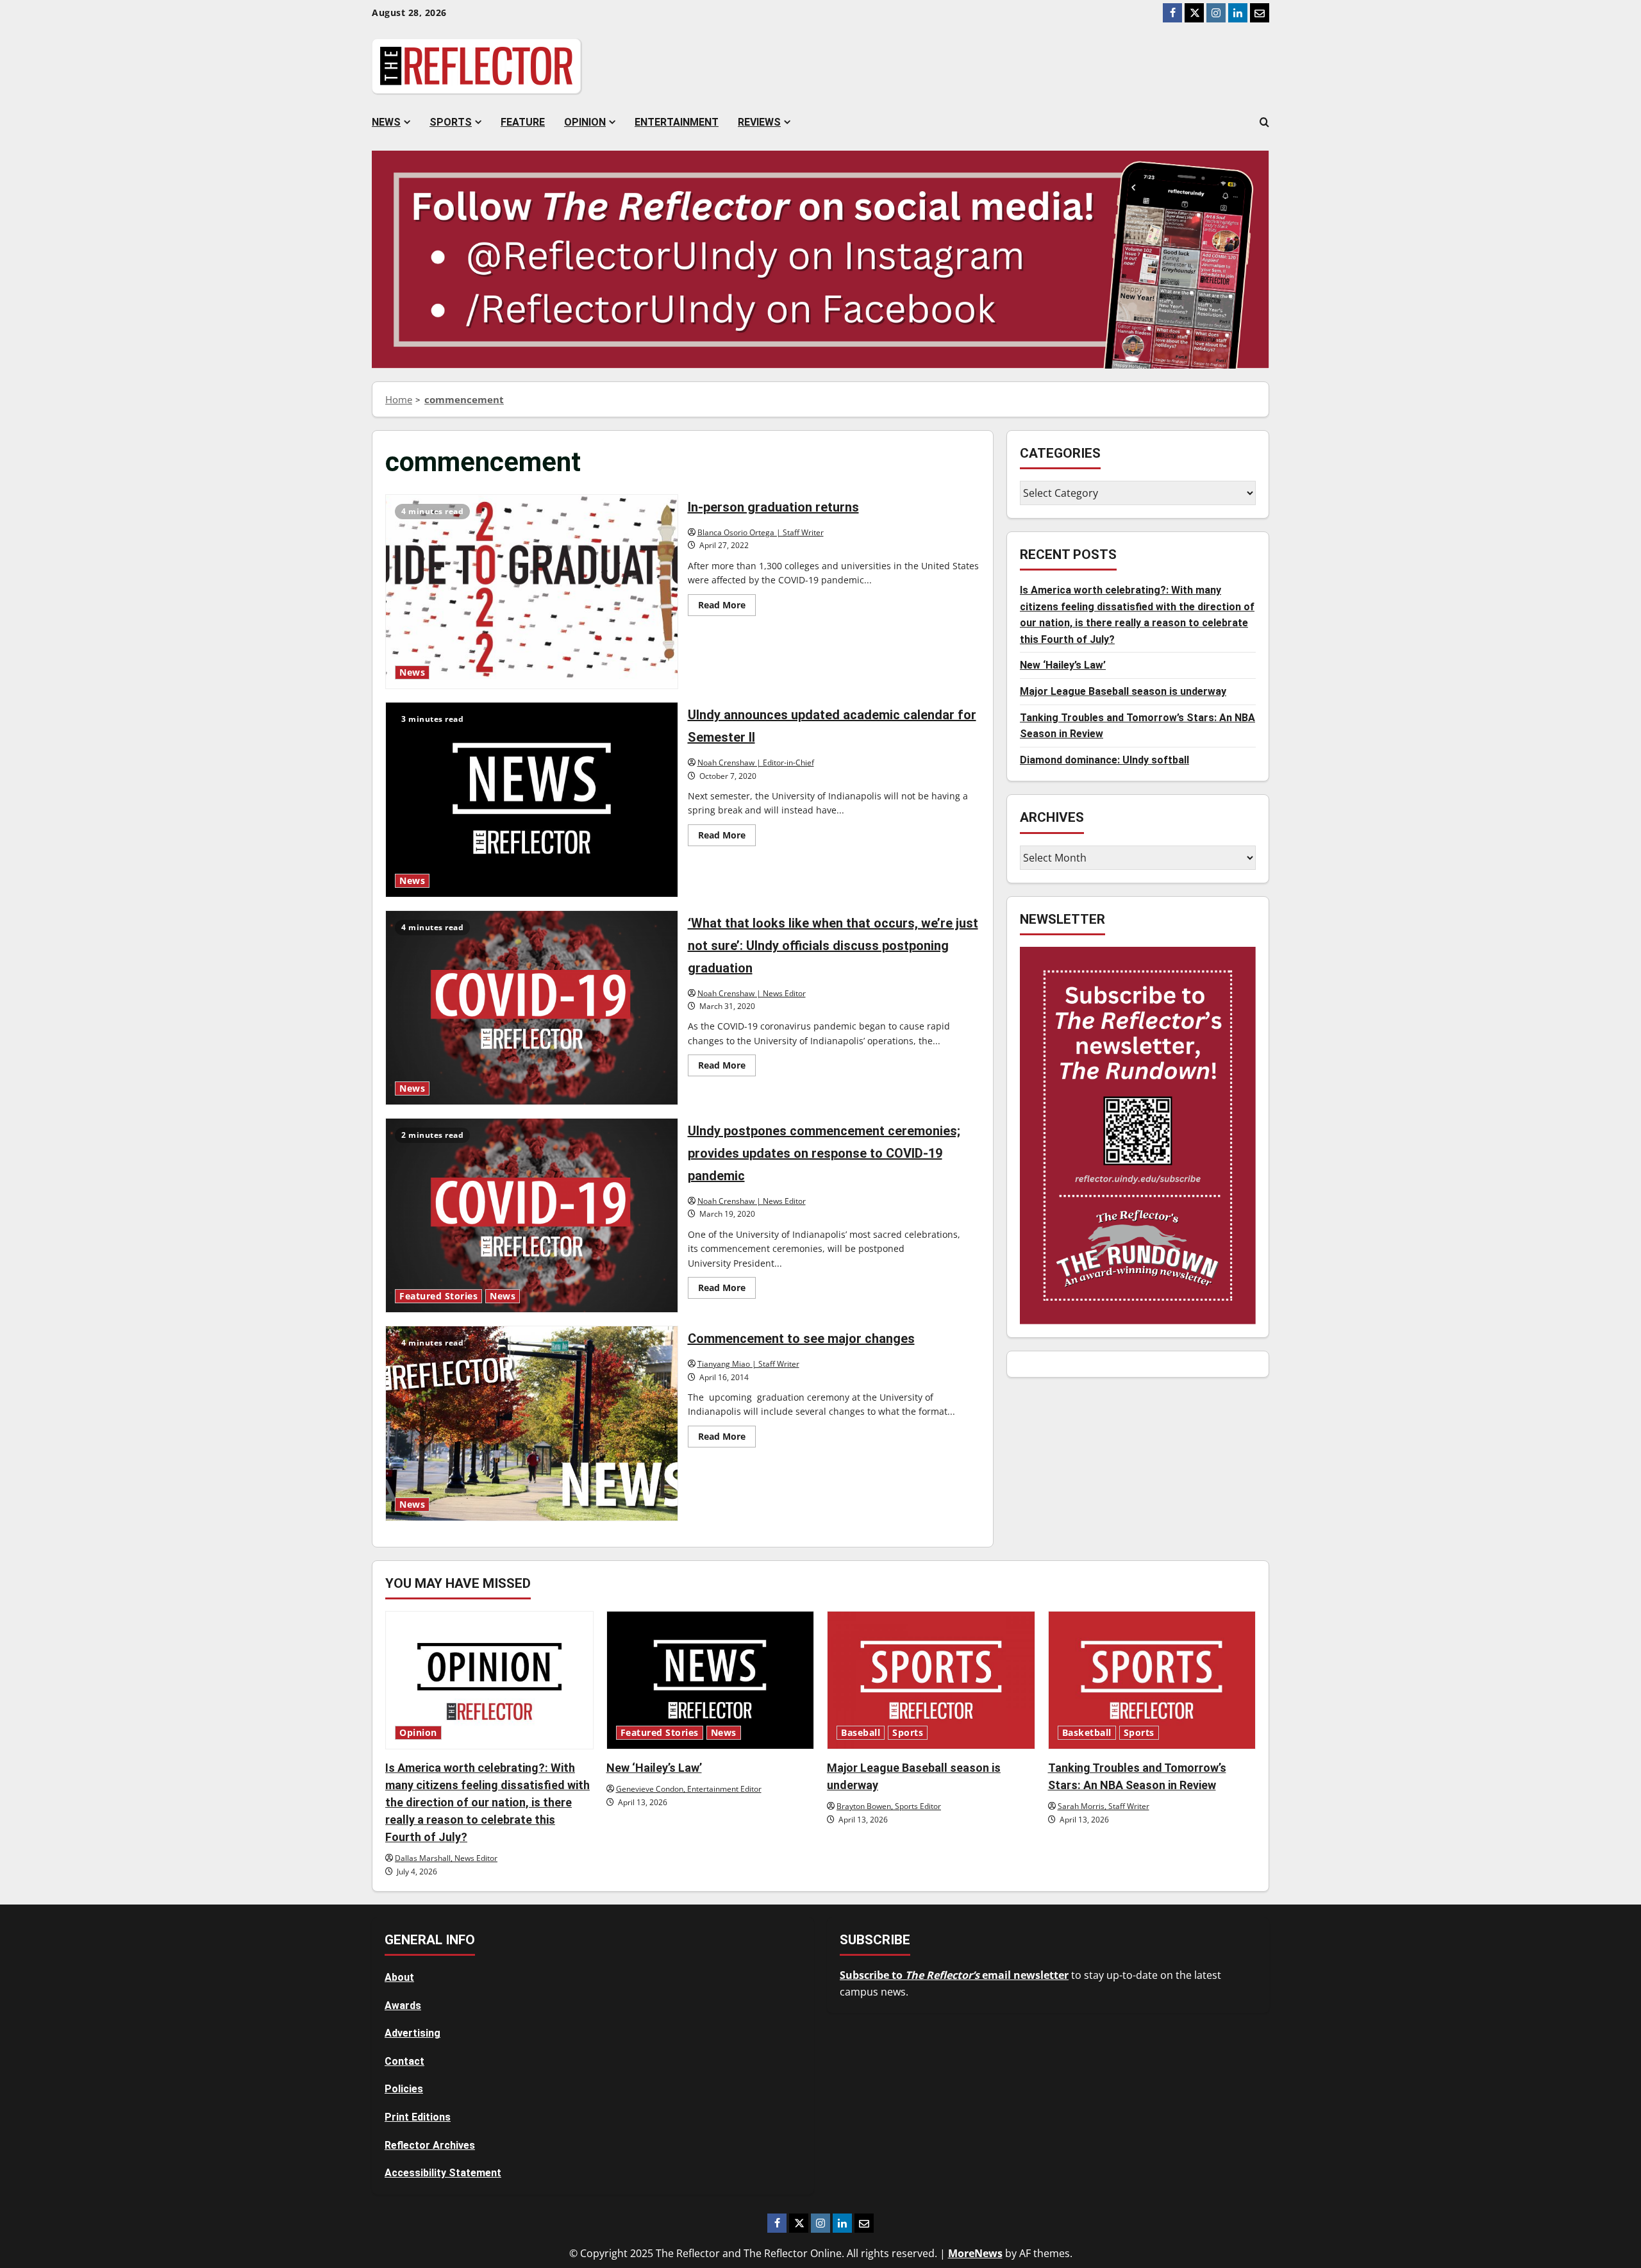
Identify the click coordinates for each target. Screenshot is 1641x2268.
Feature (523, 122)
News (386, 122)
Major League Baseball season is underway (1123, 692)
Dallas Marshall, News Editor (446, 1858)
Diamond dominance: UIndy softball (1104, 760)
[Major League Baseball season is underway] (931, 1680)
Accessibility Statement (443, 2173)
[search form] (1264, 122)
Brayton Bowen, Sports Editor (889, 1806)
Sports (451, 122)
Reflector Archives (430, 2145)
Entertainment (677, 122)
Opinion (585, 122)
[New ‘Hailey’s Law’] (711, 1680)
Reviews (759, 122)
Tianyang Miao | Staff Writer (748, 1364)
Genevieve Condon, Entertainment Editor (689, 1789)
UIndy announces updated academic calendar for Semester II (532, 799)
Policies (404, 2089)
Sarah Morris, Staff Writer (1104, 1806)
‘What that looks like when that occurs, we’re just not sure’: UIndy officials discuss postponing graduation (532, 1008)
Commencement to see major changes (532, 1423)
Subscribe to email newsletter (954, 1975)
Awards (403, 2005)
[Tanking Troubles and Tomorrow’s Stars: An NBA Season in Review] (1152, 1680)
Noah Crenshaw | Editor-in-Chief (756, 763)
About (399, 1977)
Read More (727, 607)
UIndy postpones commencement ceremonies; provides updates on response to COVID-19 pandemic (532, 1215)
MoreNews (975, 2253)
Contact (404, 2061)
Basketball (1087, 1733)
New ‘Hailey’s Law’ (1063, 666)
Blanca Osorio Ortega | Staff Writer (761, 532)
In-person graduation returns (532, 592)
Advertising (412, 2033)
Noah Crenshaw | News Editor (752, 993)
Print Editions (418, 2117)
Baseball (861, 1733)
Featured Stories (438, 1296)
